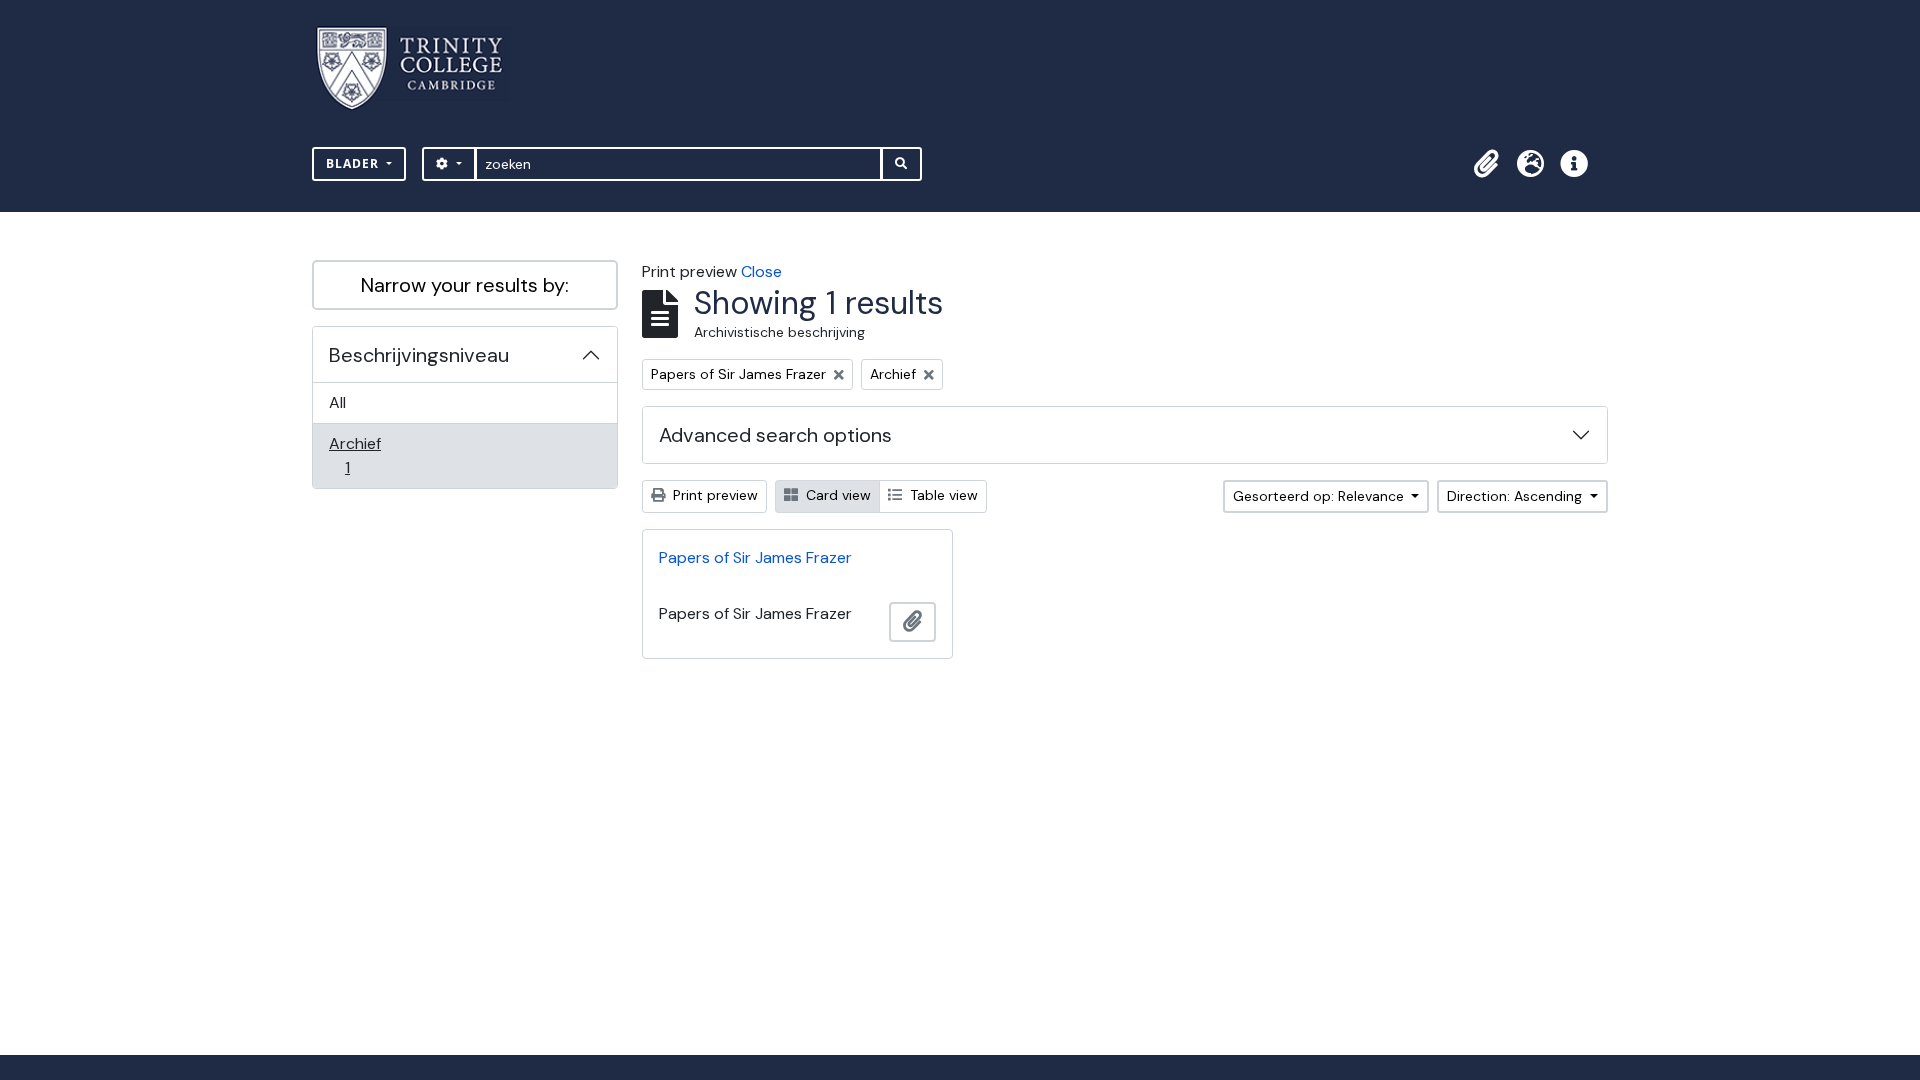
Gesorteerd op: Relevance (1320, 496)
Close (761, 271)
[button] (1486, 164)
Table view (942, 495)
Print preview (713, 495)
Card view (836, 495)
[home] (421, 68)
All (337, 402)
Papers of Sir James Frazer (755, 557)
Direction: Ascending (1516, 496)
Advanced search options (775, 435)
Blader (354, 163)
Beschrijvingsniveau (419, 355)
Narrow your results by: (465, 285)
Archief (361, 455)
